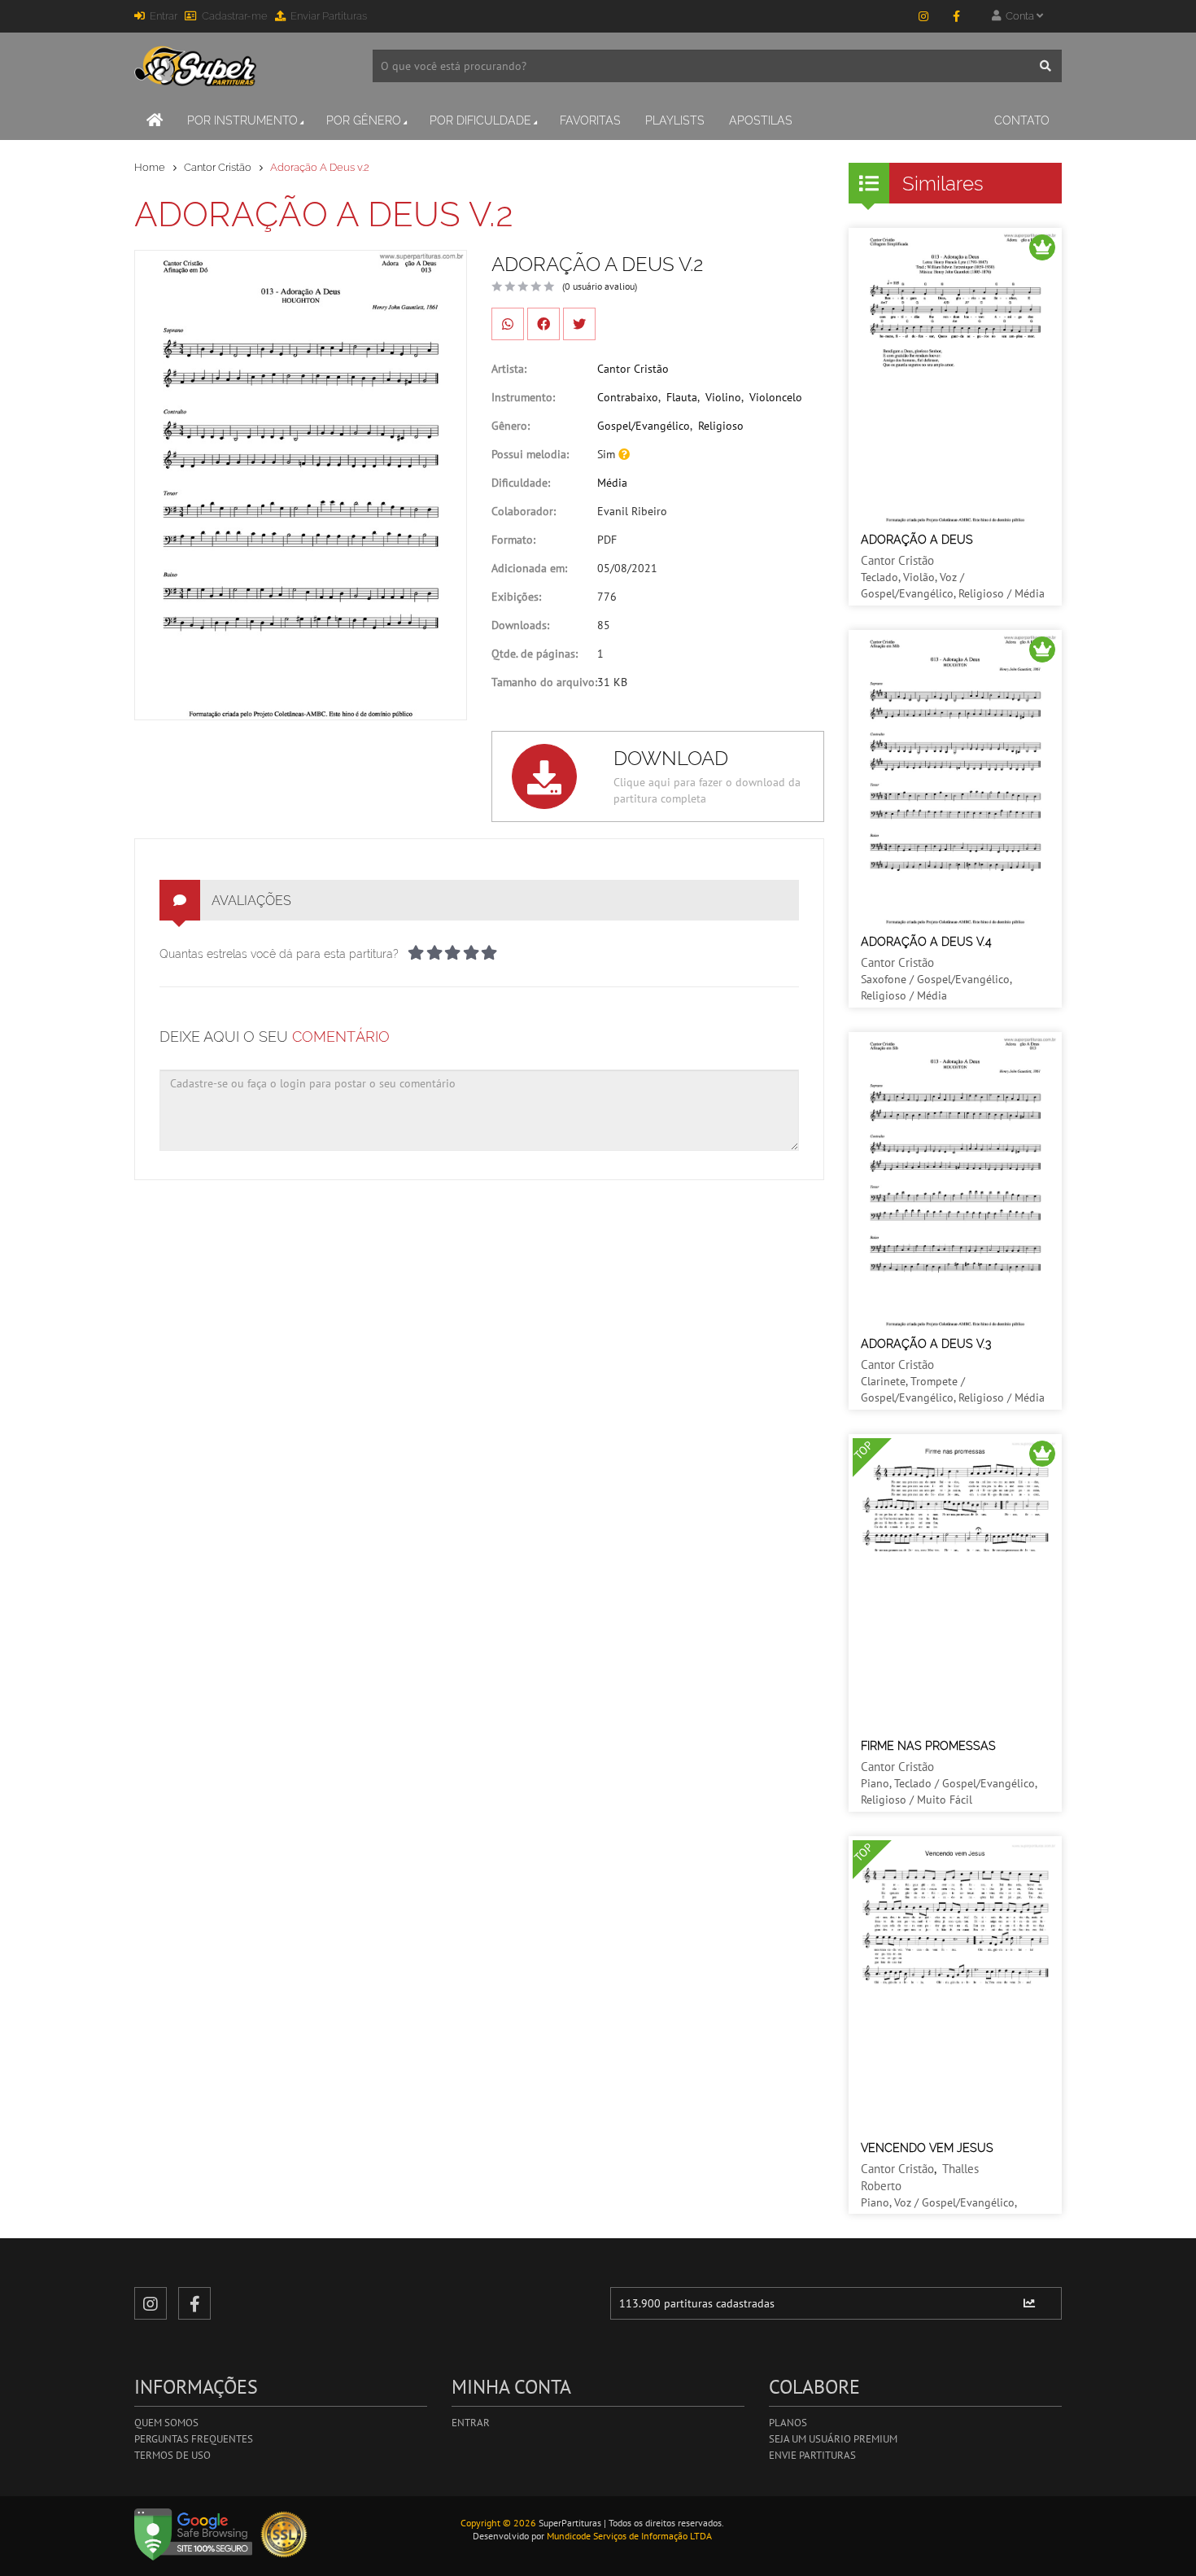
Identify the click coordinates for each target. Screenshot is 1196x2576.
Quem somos (166, 2423)
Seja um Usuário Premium (833, 2439)
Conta (1019, 16)
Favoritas (590, 120)
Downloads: (520, 625)
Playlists (675, 120)
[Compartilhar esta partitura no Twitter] (579, 324)
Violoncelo (776, 397)
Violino (723, 397)
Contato (1022, 120)
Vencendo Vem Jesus (927, 2148)
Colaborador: (524, 511)
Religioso (721, 426)
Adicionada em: (529, 568)
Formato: (513, 540)
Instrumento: (523, 397)
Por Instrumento (242, 120)
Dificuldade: (521, 483)
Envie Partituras (812, 2455)
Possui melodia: (530, 454)
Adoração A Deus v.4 (926, 942)
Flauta (682, 397)
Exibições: (516, 597)
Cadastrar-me (235, 16)
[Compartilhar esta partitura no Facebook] (543, 324)
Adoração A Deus (917, 540)
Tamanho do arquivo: (544, 682)
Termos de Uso (172, 2455)
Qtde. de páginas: (535, 654)
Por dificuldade (480, 120)
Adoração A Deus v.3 (926, 1344)
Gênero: (511, 426)
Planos (788, 2423)
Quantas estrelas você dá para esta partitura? (279, 954)
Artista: (509, 369)
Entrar (164, 16)
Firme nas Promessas (928, 1746)
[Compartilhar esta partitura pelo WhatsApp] (508, 324)
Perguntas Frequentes (194, 2439)
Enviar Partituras (329, 16)
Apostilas (761, 120)
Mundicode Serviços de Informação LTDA (629, 2536)
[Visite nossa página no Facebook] (956, 16)
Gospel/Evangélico (644, 426)
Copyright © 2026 (498, 2523)
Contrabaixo (628, 397)
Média (612, 483)
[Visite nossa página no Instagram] (923, 16)
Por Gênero (364, 120)
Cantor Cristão (218, 167)
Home (150, 167)
